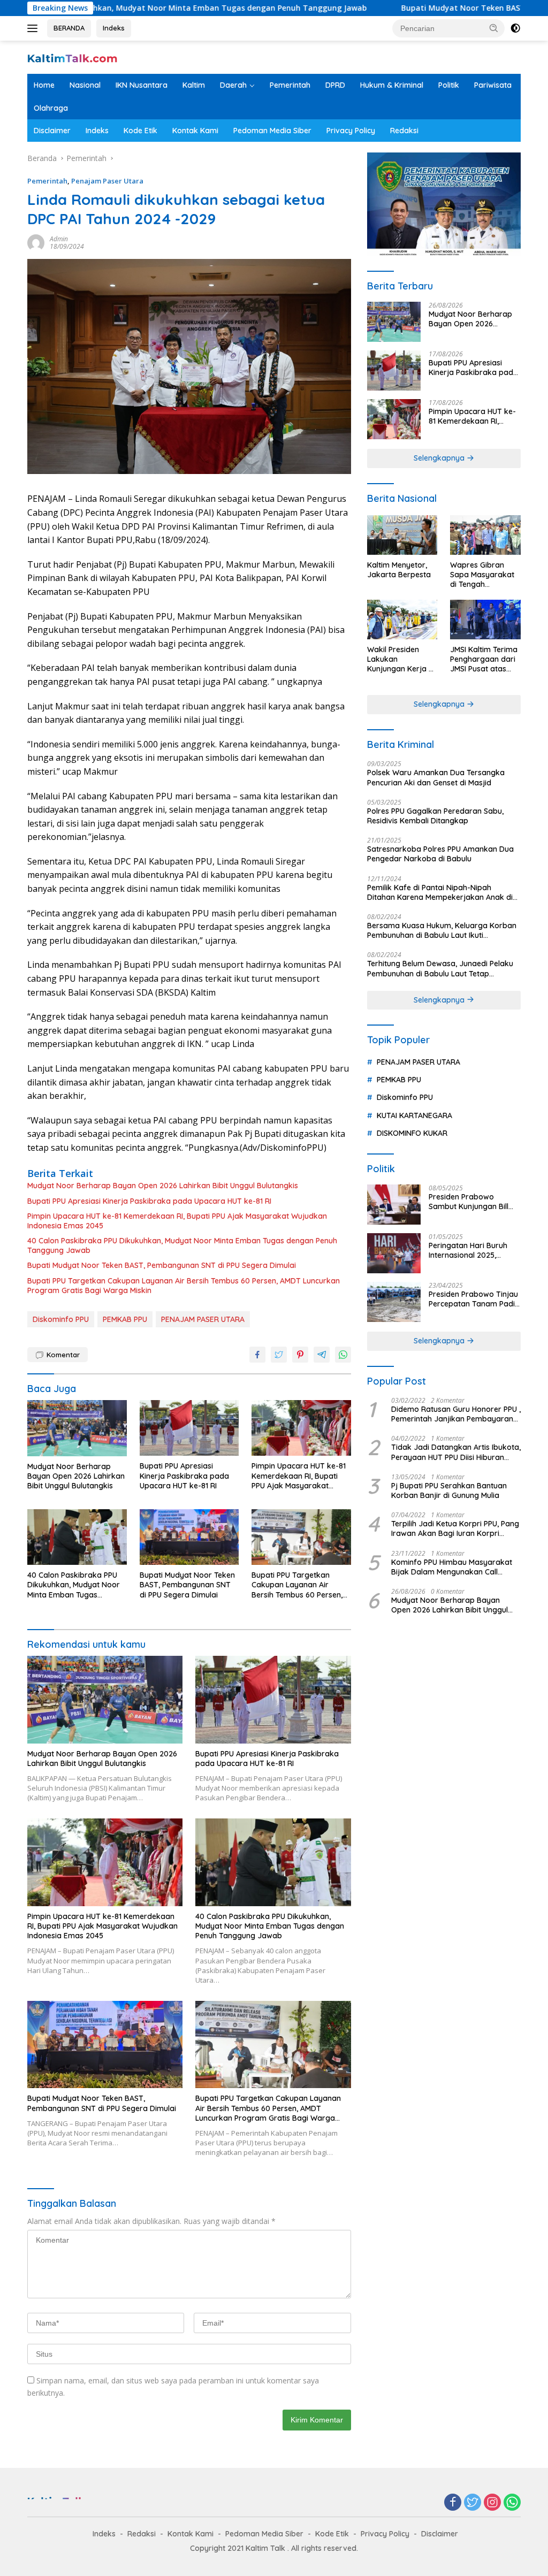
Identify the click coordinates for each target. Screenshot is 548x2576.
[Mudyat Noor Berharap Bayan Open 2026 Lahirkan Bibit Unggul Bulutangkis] (77, 1428)
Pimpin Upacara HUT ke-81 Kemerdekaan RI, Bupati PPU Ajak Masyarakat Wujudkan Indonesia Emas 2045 (177, 1221)
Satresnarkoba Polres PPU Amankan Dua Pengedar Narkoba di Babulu (440, 854)
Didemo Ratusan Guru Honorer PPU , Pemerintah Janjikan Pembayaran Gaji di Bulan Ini (456, 1414)
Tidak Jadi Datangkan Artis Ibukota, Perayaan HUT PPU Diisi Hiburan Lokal (456, 1452)
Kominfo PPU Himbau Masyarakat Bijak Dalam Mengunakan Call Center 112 (452, 1567)
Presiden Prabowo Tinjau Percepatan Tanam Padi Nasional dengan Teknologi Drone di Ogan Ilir (473, 1299)
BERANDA (69, 28)
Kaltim (194, 85)
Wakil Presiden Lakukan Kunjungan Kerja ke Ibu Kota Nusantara (402, 659)
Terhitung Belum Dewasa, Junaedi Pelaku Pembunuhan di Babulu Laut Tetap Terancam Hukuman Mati (440, 968)
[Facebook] (453, 2503)
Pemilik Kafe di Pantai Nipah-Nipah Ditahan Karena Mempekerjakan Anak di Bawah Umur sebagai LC (440, 892)
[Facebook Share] (257, 1355)
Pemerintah (290, 85)
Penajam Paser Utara (107, 181)
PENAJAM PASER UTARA (203, 1319)
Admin (59, 239)
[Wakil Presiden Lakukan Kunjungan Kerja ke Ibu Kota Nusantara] (402, 620)
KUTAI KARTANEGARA (414, 1115)
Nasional (85, 85)
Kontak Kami (195, 131)
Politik (449, 85)
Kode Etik (140, 131)
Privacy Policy (351, 131)
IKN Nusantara (142, 85)
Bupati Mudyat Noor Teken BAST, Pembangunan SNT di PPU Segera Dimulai (162, 1265)
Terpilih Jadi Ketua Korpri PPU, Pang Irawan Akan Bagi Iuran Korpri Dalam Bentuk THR (455, 1528)
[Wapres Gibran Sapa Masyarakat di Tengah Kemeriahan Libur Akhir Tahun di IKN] (485, 535)
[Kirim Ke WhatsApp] (343, 1355)
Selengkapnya (440, 458)
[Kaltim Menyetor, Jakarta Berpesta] (402, 535)
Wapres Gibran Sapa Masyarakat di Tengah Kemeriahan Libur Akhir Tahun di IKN (482, 575)
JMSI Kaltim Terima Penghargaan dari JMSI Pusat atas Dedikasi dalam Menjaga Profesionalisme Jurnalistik (484, 659)
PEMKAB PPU (125, 1319)
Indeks (114, 28)
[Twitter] (473, 2503)
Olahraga (51, 108)
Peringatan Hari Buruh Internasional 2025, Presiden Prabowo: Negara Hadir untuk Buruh (468, 1250)
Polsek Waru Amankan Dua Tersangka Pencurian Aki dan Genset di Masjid (436, 777)
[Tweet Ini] (279, 1355)
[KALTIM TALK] (73, 57)
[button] (494, 28)
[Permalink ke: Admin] (36, 242)
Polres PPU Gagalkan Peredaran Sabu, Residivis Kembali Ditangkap (435, 816)
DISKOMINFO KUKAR (412, 1133)
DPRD (335, 85)
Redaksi (404, 131)
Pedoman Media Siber (272, 131)
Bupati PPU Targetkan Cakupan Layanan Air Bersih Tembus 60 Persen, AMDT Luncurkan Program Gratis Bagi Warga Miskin (184, 1286)
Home (44, 85)
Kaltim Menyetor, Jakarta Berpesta (399, 570)
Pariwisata (493, 85)
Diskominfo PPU (61, 1319)
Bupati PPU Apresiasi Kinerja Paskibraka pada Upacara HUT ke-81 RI (149, 1201)
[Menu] (35, 28)
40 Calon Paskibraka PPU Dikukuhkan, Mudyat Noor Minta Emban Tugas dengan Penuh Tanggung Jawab (182, 1245)
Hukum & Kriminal (392, 85)
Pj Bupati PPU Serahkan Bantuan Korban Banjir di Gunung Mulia (449, 1490)
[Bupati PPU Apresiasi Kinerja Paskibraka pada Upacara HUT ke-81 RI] (189, 1428)
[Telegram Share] (322, 1355)
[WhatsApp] (512, 2503)
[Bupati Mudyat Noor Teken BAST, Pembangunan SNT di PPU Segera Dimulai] (189, 1537)
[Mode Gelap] (515, 28)
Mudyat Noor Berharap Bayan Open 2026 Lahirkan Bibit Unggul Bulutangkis (163, 1186)
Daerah (233, 85)
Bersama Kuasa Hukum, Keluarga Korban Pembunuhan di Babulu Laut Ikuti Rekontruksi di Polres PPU (442, 930)
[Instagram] (492, 2503)
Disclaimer (52, 131)
